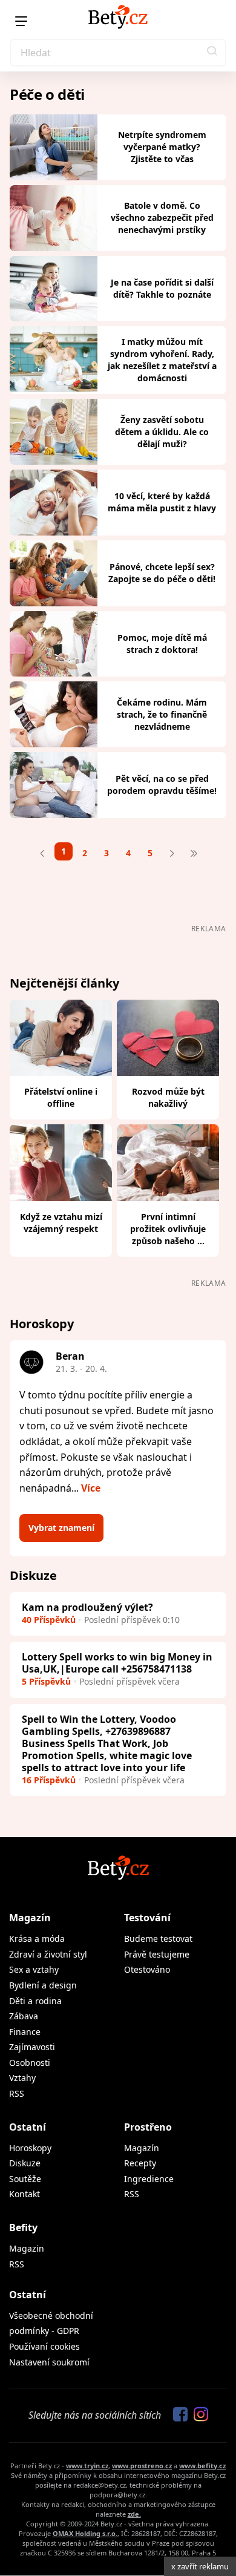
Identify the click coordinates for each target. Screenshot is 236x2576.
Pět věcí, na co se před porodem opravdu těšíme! (162, 785)
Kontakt (25, 2194)
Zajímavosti (32, 2047)
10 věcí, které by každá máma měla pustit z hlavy (162, 502)
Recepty (140, 2163)
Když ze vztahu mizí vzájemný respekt (61, 1223)
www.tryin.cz (87, 2466)
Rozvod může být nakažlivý (168, 1097)
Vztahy (22, 2078)
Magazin (27, 2248)
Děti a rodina (35, 2001)
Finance (25, 2032)
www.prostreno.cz (142, 2466)
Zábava (24, 2016)
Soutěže (25, 2179)
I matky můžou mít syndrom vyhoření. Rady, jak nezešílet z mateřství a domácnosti (162, 360)
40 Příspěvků (49, 1620)
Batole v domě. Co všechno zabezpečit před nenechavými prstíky (162, 218)
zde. (134, 2514)
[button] (212, 53)
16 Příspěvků (49, 1780)
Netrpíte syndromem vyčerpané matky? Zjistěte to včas (162, 147)
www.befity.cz (202, 2466)
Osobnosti (30, 2063)
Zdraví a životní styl (48, 1954)
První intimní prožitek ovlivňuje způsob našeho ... (168, 1229)
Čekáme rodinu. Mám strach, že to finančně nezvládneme (162, 714)
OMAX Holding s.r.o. (85, 2533)
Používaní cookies (44, 2346)
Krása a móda (37, 1939)
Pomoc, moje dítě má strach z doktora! (162, 644)
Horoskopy (30, 2148)
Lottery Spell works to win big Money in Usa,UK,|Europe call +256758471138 (117, 1663)
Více (91, 1488)
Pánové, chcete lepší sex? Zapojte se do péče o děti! (162, 573)
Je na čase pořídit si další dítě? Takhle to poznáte (162, 288)
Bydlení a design (43, 1985)
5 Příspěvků (46, 1681)
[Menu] (21, 21)
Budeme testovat (158, 1939)
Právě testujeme (157, 1954)
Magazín (30, 1918)
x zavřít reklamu (200, 2566)
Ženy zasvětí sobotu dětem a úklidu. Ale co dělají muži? (162, 432)
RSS (17, 2093)
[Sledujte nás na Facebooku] (177, 2415)
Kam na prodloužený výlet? (87, 1607)
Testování (147, 1918)
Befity (23, 2227)
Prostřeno (148, 2127)
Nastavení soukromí (49, 2362)
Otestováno (147, 1969)
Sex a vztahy (34, 1969)
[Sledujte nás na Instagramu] (198, 2415)
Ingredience (149, 2179)
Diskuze (25, 2163)
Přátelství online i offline (61, 1097)
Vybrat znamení (61, 1528)
